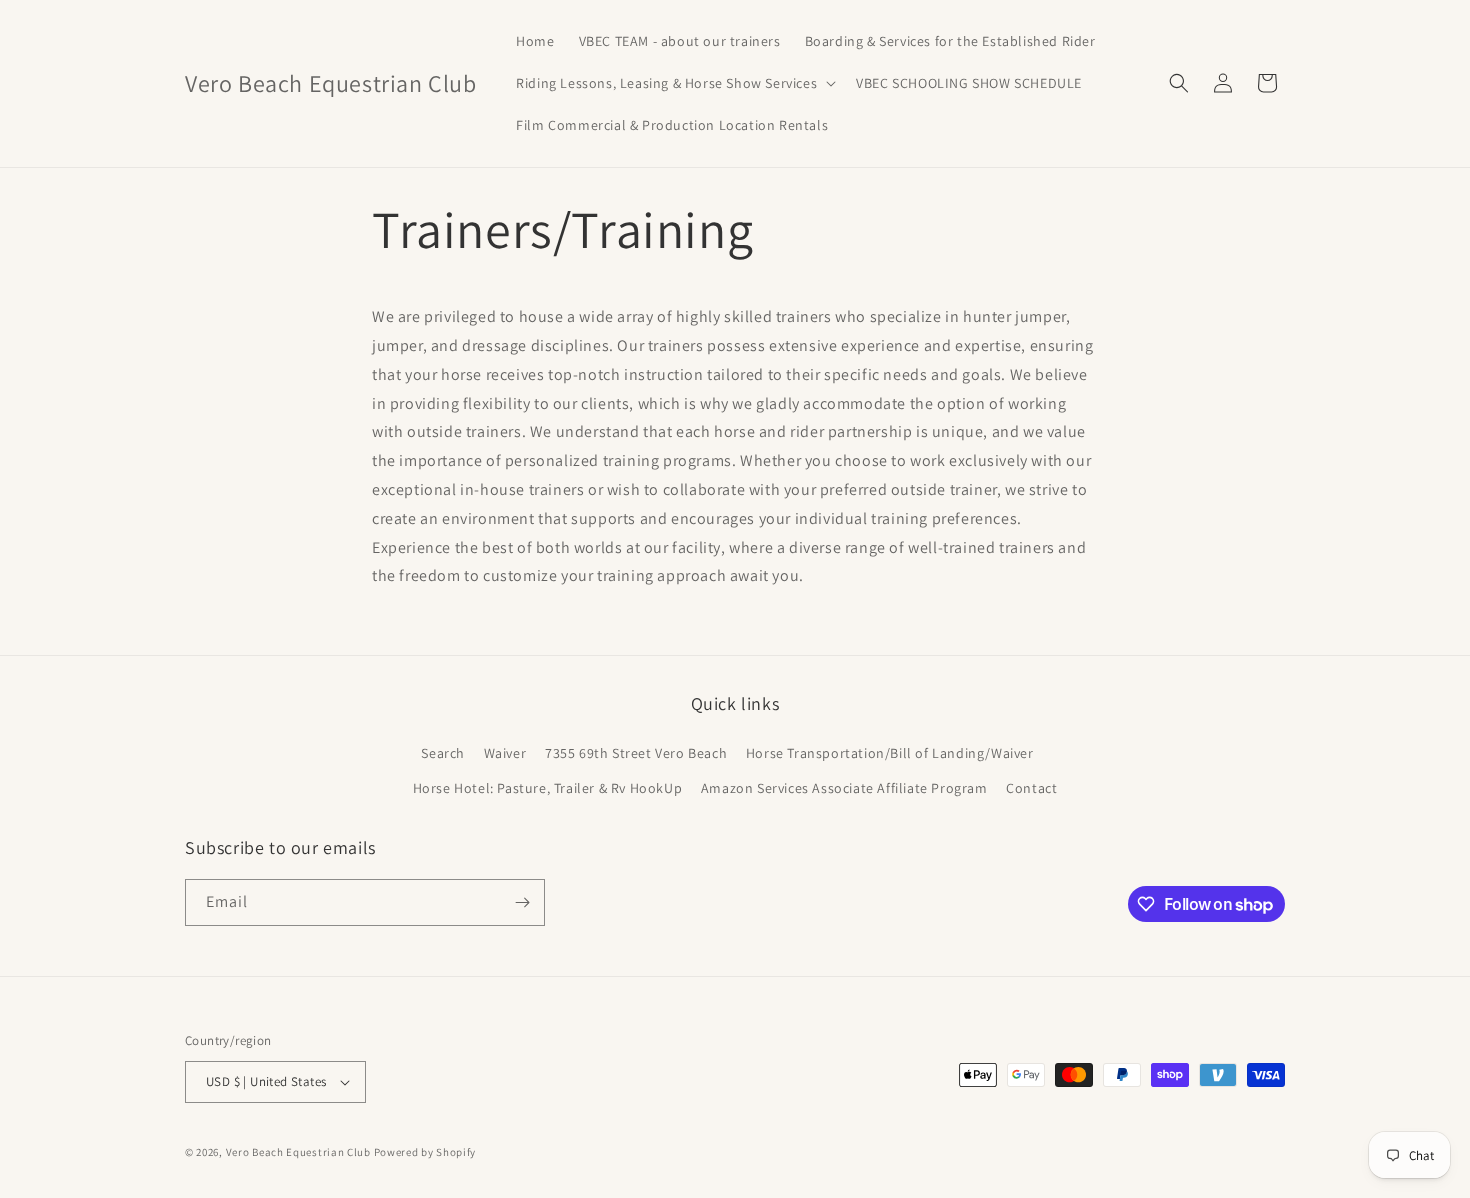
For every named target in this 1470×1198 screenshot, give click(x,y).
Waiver (505, 753)
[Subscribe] (522, 902)
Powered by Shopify (425, 1152)
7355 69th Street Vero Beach (636, 753)
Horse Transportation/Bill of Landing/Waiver (890, 753)
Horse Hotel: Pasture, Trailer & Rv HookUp (548, 788)
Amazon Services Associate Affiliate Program (844, 788)
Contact (1031, 788)
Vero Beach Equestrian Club (298, 1152)
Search (443, 753)
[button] (674, 83)
